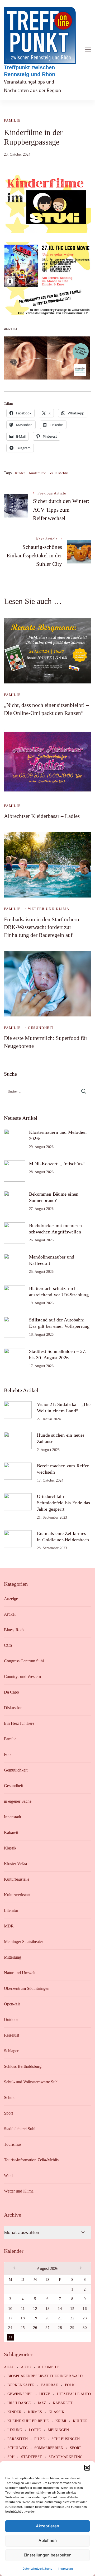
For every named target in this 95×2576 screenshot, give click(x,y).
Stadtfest (32, 2457)
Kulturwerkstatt (17, 1895)
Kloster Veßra (15, 1864)
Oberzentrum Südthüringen (27, 1988)
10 (10, 2309)
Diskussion (13, 1708)
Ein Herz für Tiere (19, 1723)
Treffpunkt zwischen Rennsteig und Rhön (30, 71)
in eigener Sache (18, 1801)
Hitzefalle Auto (74, 2394)
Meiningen (58, 2430)
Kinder (20, 473)
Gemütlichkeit (16, 1770)
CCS (8, 1645)
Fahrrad (50, 2385)
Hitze (45, 2394)
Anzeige (11, 1599)
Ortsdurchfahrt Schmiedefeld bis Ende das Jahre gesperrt (63, 1503)
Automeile (49, 2367)
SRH (11, 2457)
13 (47, 2309)
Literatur (11, 1910)
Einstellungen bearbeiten (48, 2555)
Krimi (61, 2421)
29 (72, 2328)
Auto (26, 2367)
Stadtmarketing (66, 2457)
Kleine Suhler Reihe (28, 2421)
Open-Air (12, 2004)
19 (35, 2318)
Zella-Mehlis (59, 473)
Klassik (10, 1848)
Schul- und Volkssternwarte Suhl (31, 2082)
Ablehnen (48, 2540)
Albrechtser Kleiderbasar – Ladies (42, 816)
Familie (12, 120)
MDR (9, 1926)
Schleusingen (66, 2439)
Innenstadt (13, 1817)
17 (10, 2318)
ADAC (9, 2367)
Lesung (15, 2430)
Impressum (65, 2568)
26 (35, 2328)
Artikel (10, 1614)
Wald (8, 2175)
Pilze (40, 2439)
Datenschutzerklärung (37, 2568)
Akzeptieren (47, 2526)
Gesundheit (41, 1028)
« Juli (15, 2268)
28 (60, 2328)
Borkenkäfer (21, 2385)
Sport (8, 2113)
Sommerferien (49, 2448)
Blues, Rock (14, 1630)
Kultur (80, 2421)
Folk (8, 1754)
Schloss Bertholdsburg (23, 2066)
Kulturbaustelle (17, 1879)
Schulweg (18, 2448)
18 (23, 2318)
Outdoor (11, 2020)
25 (23, 2328)
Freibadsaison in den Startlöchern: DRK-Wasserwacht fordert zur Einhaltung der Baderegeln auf (42, 927)
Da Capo (11, 1692)
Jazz (42, 2403)
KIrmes (35, 2412)
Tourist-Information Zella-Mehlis (31, 2160)
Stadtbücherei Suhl (20, 2129)
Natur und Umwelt (20, 1973)
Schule (10, 2098)
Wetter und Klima (49, 909)
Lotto (35, 2430)
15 (72, 2309)
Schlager (11, 2051)
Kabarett (11, 1832)
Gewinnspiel (20, 2394)
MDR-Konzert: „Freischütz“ (57, 1164)
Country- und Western (22, 1677)
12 (35, 2309)
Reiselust (11, 2035)
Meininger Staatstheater (23, 1942)
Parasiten (18, 2439)
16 (85, 2309)
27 (47, 2328)
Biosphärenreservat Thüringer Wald (45, 2376)
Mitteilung (13, 1957)
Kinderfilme (37, 473)
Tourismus (13, 2144)
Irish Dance (19, 2403)
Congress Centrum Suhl (24, 1661)
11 (23, 2309)
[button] (87, 2468)
